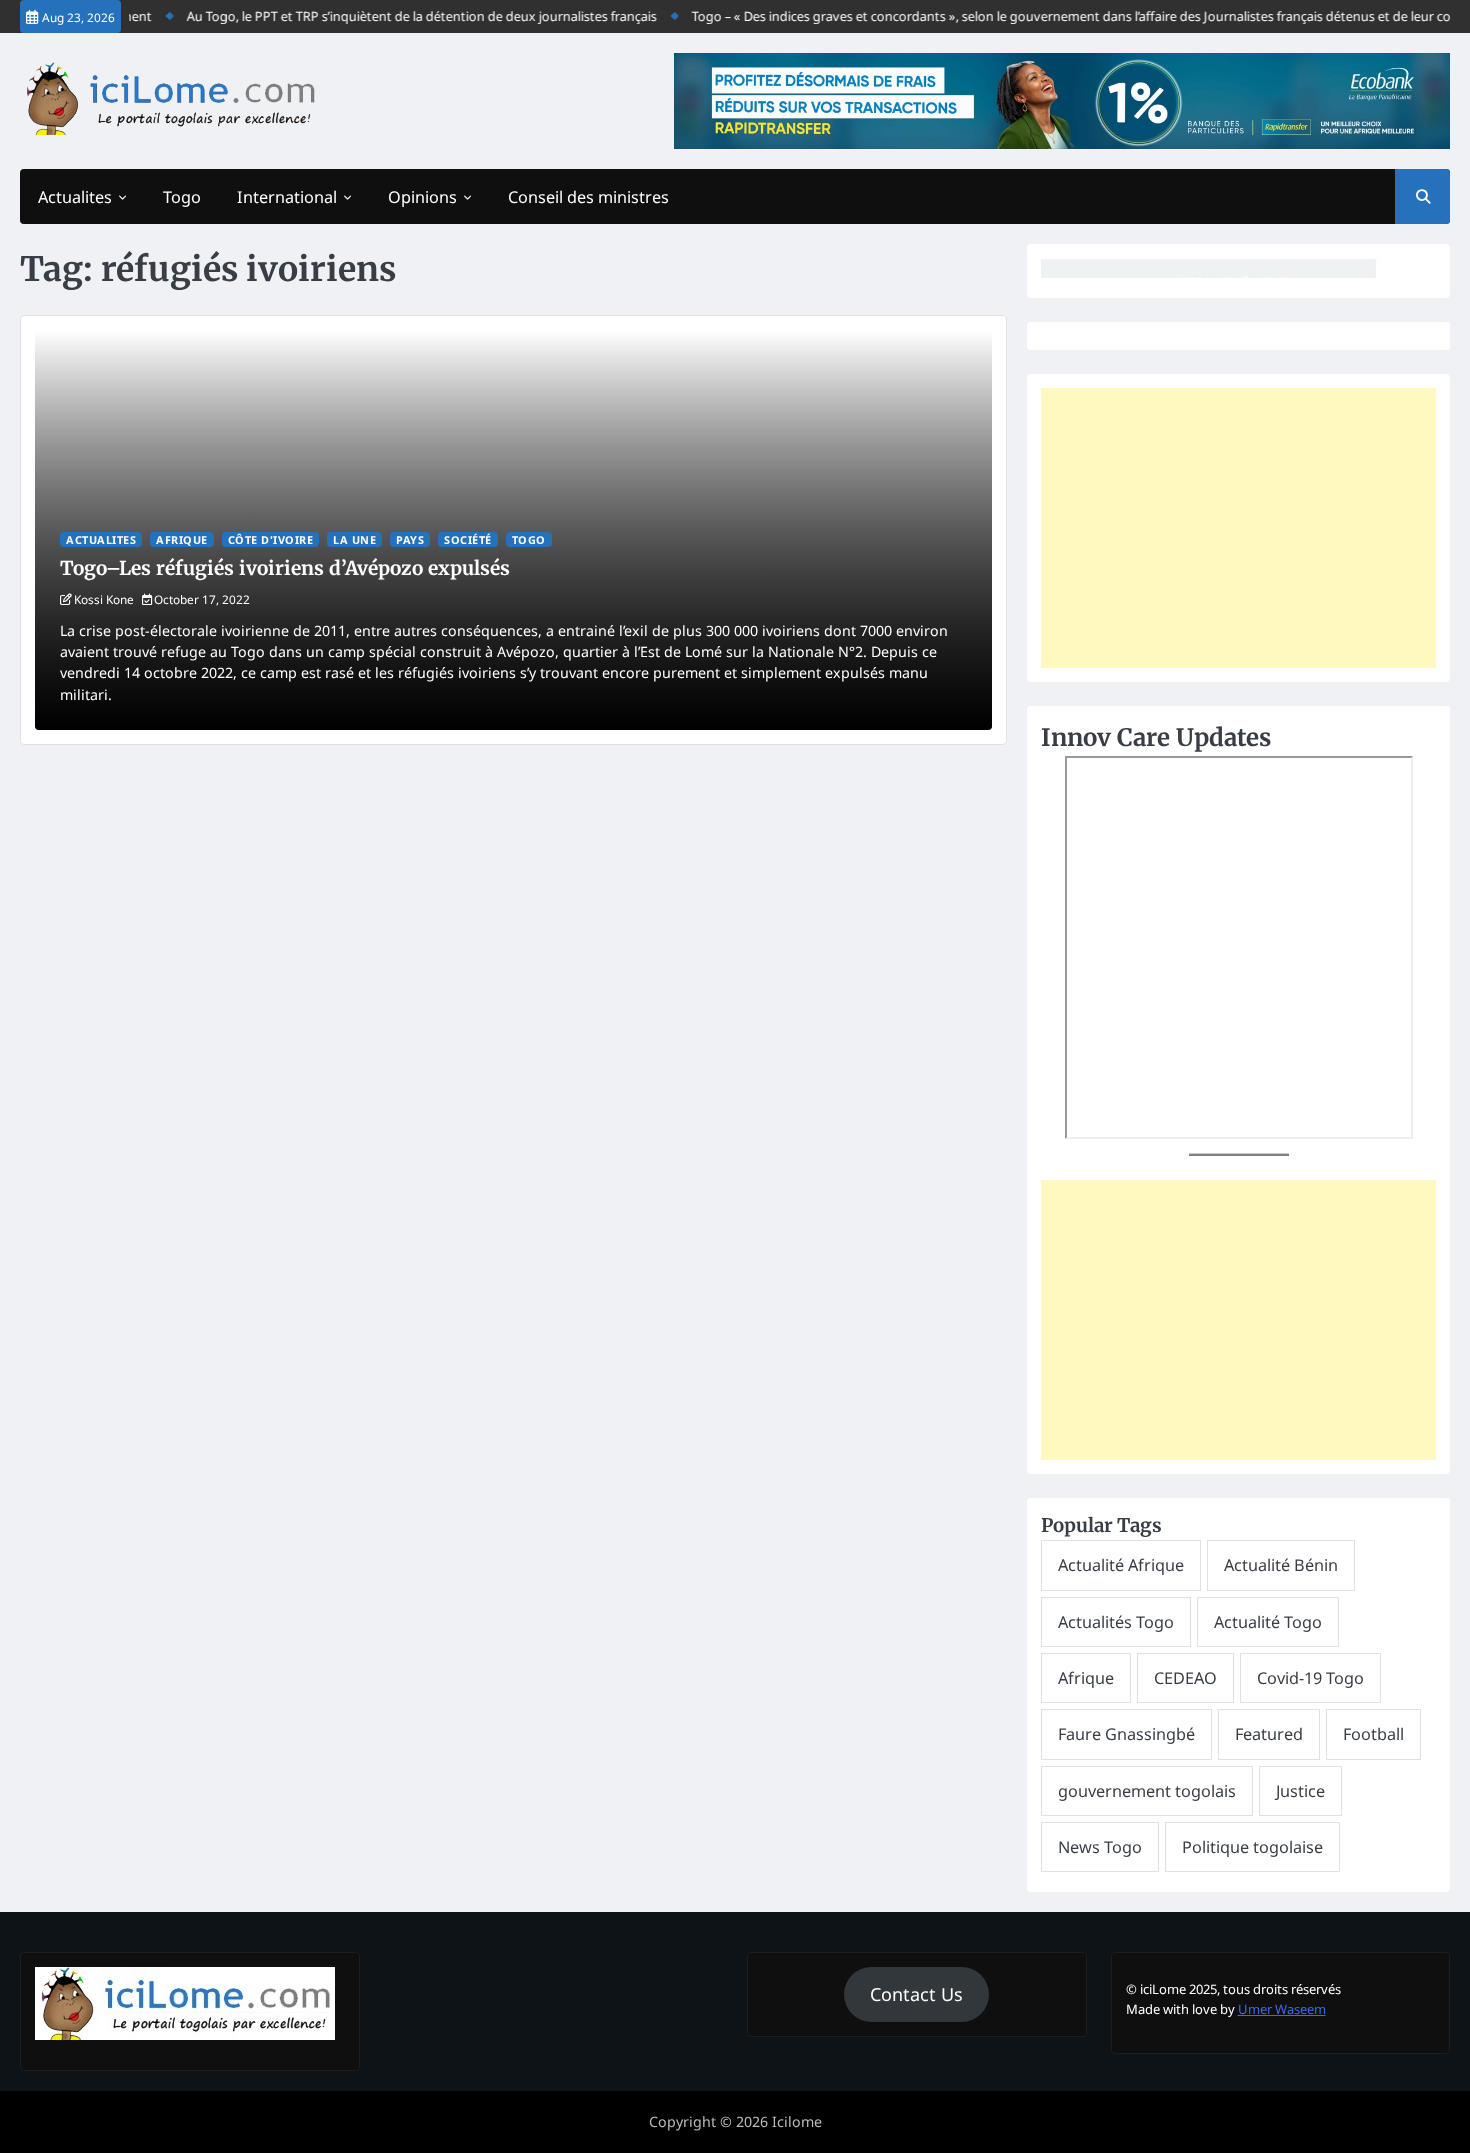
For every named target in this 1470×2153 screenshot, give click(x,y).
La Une (354, 539)
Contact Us (916, 1994)
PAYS (410, 539)
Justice (1300, 1791)
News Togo (1100, 1847)
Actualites (75, 197)
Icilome (797, 2121)
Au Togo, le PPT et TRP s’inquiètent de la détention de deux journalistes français (402, 16)
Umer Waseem (1282, 2009)
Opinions (422, 197)
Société (468, 539)
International (287, 197)
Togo (182, 197)
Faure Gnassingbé (1126, 1734)
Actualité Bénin (1281, 1565)
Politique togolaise (1252, 1847)
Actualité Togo (1268, 1622)
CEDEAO (1185, 1678)
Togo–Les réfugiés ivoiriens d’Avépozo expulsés (285, 568)
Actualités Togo (1116, 1622)
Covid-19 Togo (1310, 1678)
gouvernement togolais (1147, 1791)
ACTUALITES (101, 539)
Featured (1269, 1734)
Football (1373, 1734)
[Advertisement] (1238, 528)
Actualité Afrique (1121, 1565)
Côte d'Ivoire (271, 539)
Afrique (182, 539)
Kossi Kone (104, 599)
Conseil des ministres (588, 197)
